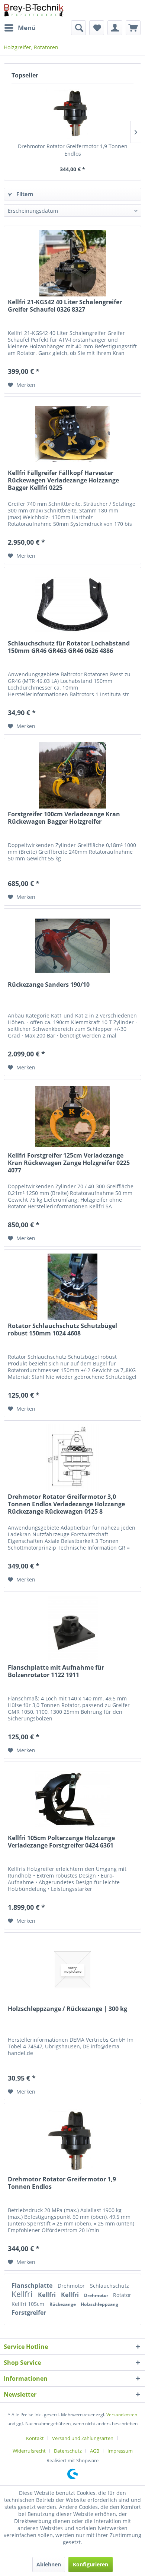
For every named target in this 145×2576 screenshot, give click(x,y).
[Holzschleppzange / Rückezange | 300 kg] (72, 1970)
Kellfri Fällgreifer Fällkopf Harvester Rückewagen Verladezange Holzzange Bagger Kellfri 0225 (63, 480)
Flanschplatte (33, 2285)
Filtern (24, 194)
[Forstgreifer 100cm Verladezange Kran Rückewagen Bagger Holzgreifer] (72, 775)
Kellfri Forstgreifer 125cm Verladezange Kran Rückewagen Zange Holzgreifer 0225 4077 (69, 1163)
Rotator (122, 2295)
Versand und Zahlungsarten (83, 2438)
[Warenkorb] (133, 28)
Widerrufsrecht (29, 2451)
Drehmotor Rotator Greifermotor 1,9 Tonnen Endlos (73, 150)
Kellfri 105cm (29, 2304)
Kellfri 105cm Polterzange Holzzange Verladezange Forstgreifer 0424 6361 (61, 1842)
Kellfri (23, 2294)
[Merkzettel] (97, 28)
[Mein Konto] (115, 28)
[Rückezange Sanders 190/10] (72, 946)
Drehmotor (72, 2286)
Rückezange (63, 2304)
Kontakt (35, 2438)
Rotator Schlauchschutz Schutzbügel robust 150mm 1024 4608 (62, 1330)
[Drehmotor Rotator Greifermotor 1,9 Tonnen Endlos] (72, 113)
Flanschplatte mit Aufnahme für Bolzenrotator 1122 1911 (56, 1671)
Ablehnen (49, 2564)
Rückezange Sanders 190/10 (49, 985)
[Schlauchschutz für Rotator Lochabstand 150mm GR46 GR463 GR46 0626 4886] (72, 604)
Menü (27, 28)
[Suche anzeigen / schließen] (78, 28)
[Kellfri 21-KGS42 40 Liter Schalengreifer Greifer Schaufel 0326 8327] (72, 263)
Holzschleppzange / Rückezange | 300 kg (67, 2009)
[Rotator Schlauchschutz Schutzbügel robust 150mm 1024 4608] (72, 1287)
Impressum (120, 2451)
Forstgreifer (29, 2313)
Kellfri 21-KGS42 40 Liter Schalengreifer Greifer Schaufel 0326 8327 (65, 306)
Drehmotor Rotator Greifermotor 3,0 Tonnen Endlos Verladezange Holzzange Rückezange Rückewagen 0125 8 (66, 1504)
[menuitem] (20, 28)
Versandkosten (122, 2415)
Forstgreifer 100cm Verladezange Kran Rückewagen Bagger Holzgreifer (64, 818)
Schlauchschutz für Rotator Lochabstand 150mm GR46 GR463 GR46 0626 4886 (69, 647)
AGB (95, 2451)
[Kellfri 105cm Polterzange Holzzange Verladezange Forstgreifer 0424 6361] (72, 1799)
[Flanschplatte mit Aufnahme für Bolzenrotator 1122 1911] (72, 1629)
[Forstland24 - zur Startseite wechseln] (34, 10)
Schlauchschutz (109, 2286)
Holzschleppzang (99, 2304)
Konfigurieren (91, 2564)
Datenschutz (68, 2451)
